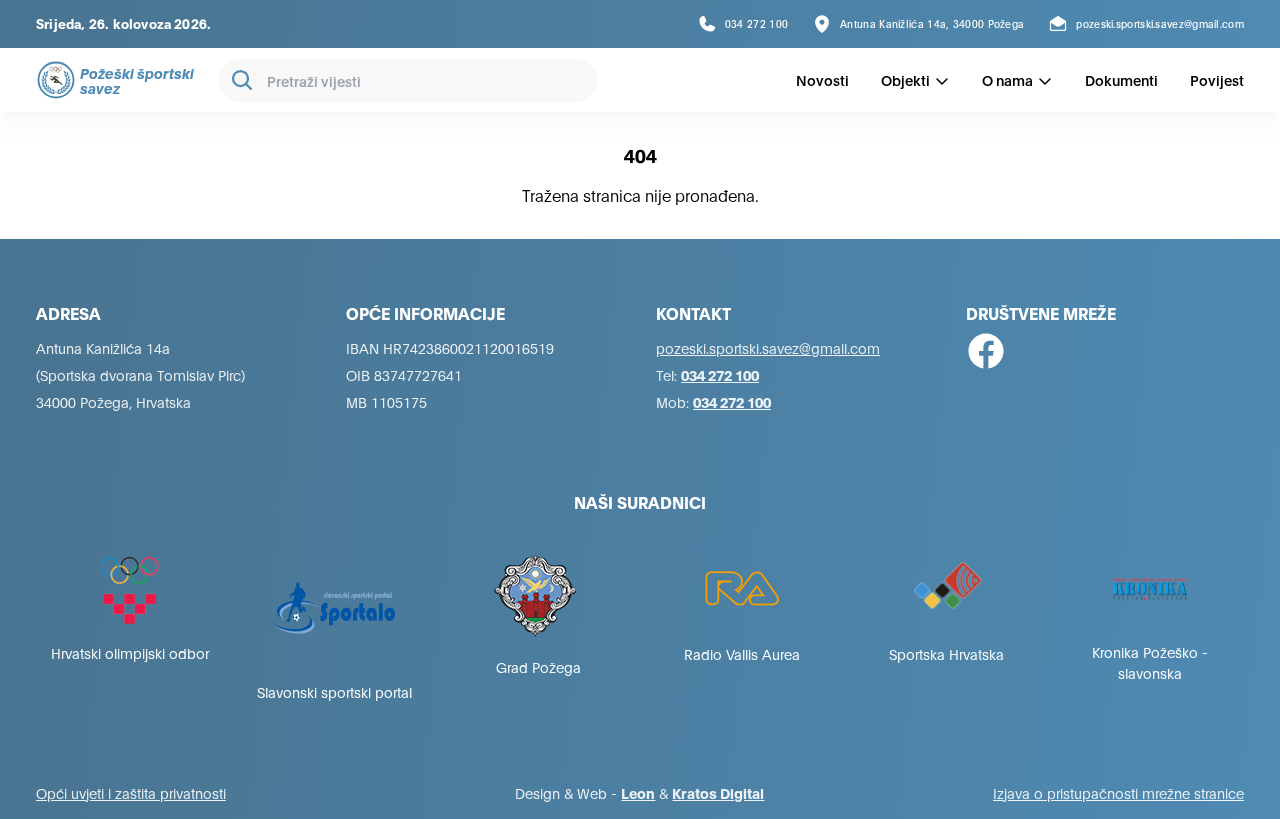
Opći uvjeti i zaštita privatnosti (131, 792)
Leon (638, 792)
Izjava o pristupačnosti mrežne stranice (1118, 792)
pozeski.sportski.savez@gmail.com (768, 347)
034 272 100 (720, 374)
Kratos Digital (718, 792)
